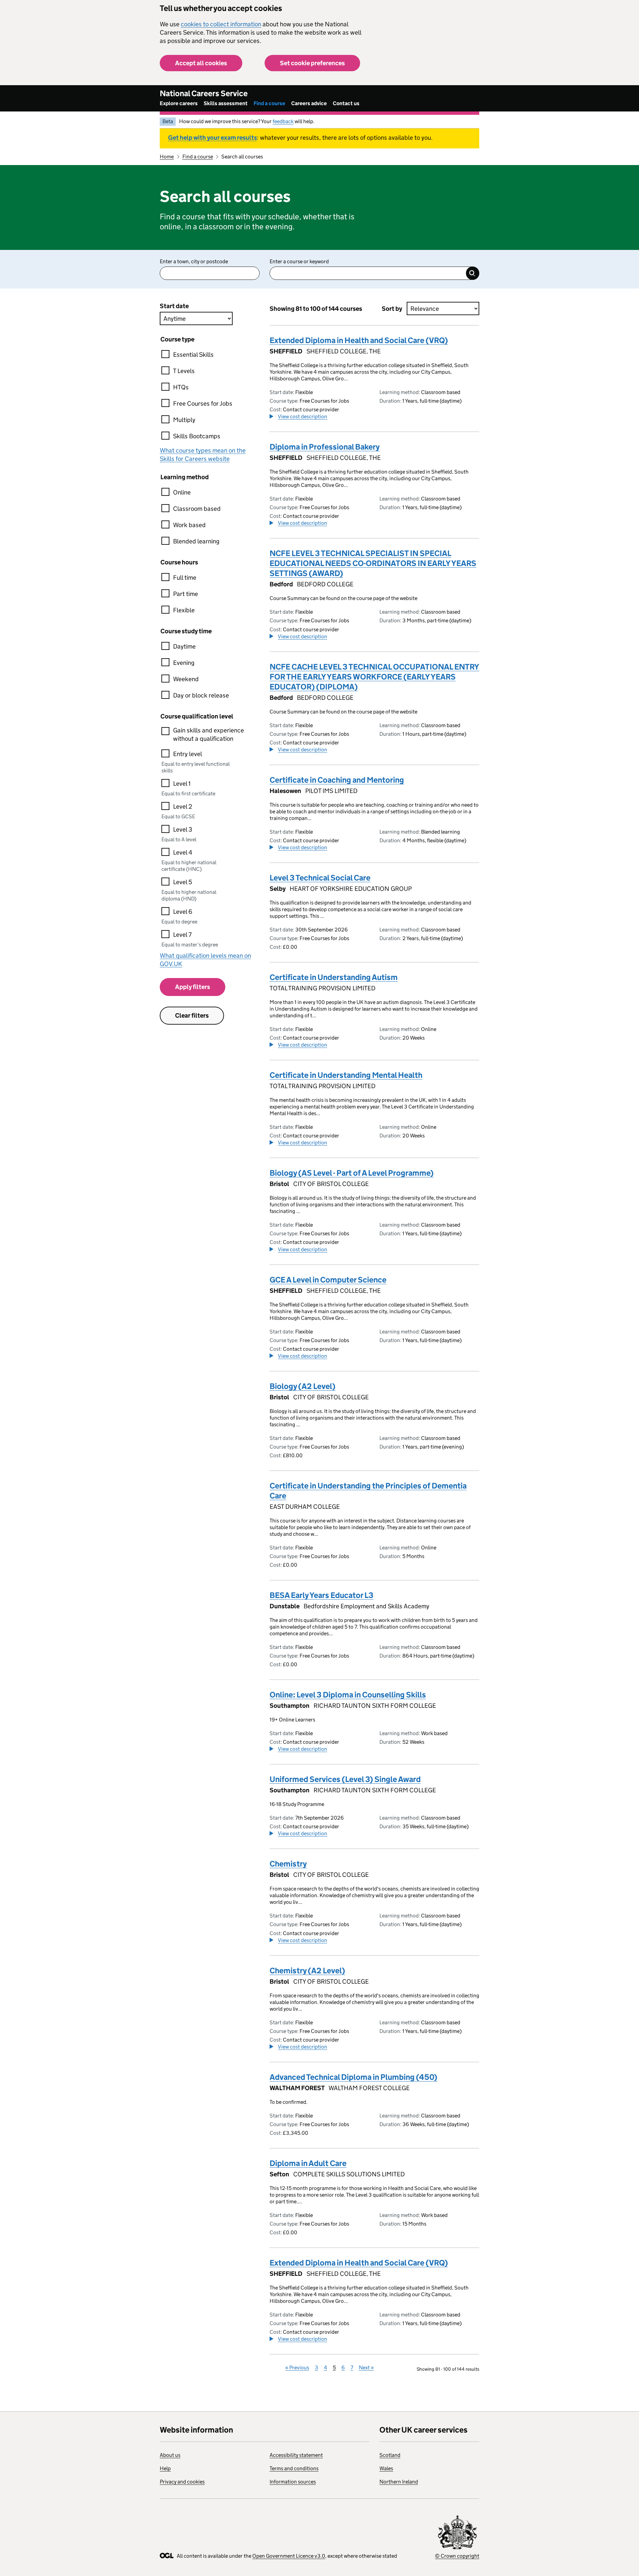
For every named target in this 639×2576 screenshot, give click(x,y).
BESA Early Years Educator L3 (321, 1595)
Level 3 (183, 829)
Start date (174, 306)
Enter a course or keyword (299, 261)
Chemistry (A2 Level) (307, 1971)
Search (473, 273)
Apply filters (193, 987)
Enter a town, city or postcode (194, 261)
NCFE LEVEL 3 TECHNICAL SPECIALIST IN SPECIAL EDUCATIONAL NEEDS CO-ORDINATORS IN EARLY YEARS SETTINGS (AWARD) (373, 563)
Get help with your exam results (213, 138)
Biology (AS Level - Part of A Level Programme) (352, 1173)
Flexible (184, 610)
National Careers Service (204, 93)
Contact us (346, 103)
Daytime (184, 646)
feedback (283, 121)
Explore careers (179, 103)
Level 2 (183, 806)
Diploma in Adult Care (308, 2163)
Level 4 (183, 852)
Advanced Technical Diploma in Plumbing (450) (353, 2077)
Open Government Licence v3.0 (289, 2556)
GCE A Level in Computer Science (328, 1280)
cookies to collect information (221, 24)
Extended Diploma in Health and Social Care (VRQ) (359, 340)
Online (182, 492)
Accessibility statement (296, 2455)
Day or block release (201, 695)
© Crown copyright (457, 2556)
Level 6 (183, 912)
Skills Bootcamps (197, 436)
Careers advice (309, 103)
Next (366, 2368)
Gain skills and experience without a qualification (209, 734)
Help (165, 2468)
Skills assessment (226, 103)
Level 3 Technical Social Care (320, 878)
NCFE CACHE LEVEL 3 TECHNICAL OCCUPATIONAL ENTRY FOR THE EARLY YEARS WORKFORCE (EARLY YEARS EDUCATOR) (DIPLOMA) (374, 677)
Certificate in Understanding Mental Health (346, 1075)
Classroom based (197, 509)
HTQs (181, 387)
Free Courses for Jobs (203, 403)
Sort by (392, 309)
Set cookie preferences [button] (312, 63)
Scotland (390, 2455)
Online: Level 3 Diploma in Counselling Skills (348, 1695)
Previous (297, 2368)
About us (170, 2455)
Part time (186, 594)
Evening (184, 663)
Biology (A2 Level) (303, 1386)
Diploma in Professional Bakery (325, 447)
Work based (189, 525)
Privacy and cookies (182, 2482)
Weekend (186, 679)
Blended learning (196, 541)
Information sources (293, 2482)
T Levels (184, 371)
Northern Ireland (399, 2482)
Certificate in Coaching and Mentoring (337, 780)
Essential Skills (193, 355)
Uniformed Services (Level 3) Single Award (345, 1779)
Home (167, 157)
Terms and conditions (294, 2468)
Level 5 (183, 882)
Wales (386, 2468)
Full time (185, 578)
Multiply (184, 420)
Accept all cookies (201, 63)
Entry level (188, 754)
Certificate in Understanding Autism (334, 977)
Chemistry (288, 1864)
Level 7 (182, 935)
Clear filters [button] (192, 1015)
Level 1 (182, 784)
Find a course (269, 103)
